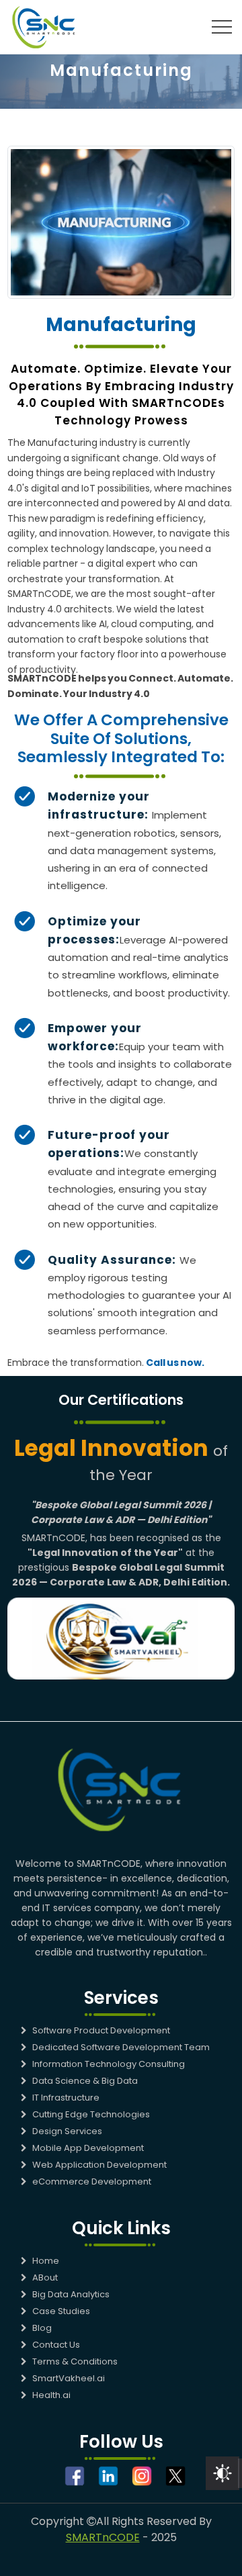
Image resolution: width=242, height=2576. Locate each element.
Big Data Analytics (71, 2294)
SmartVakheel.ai (69, 2378)
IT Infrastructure (66, 2098)
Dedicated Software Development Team (121, 2047)
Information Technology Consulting (109, 2064)
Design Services (67, 2131)
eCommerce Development (92, 2181)
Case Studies (61, 2311)
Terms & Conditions (75, 2361)
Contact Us (56, 2345)
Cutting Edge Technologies (91, 2114)
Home (46, 2261)
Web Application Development (99, 2165)
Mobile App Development (88, 2148)
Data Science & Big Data (85, 2081)
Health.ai (51, 2395)
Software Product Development (101, 2030)
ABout (45, 2278)
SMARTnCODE (103, 2537)
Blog (42, 2328)
